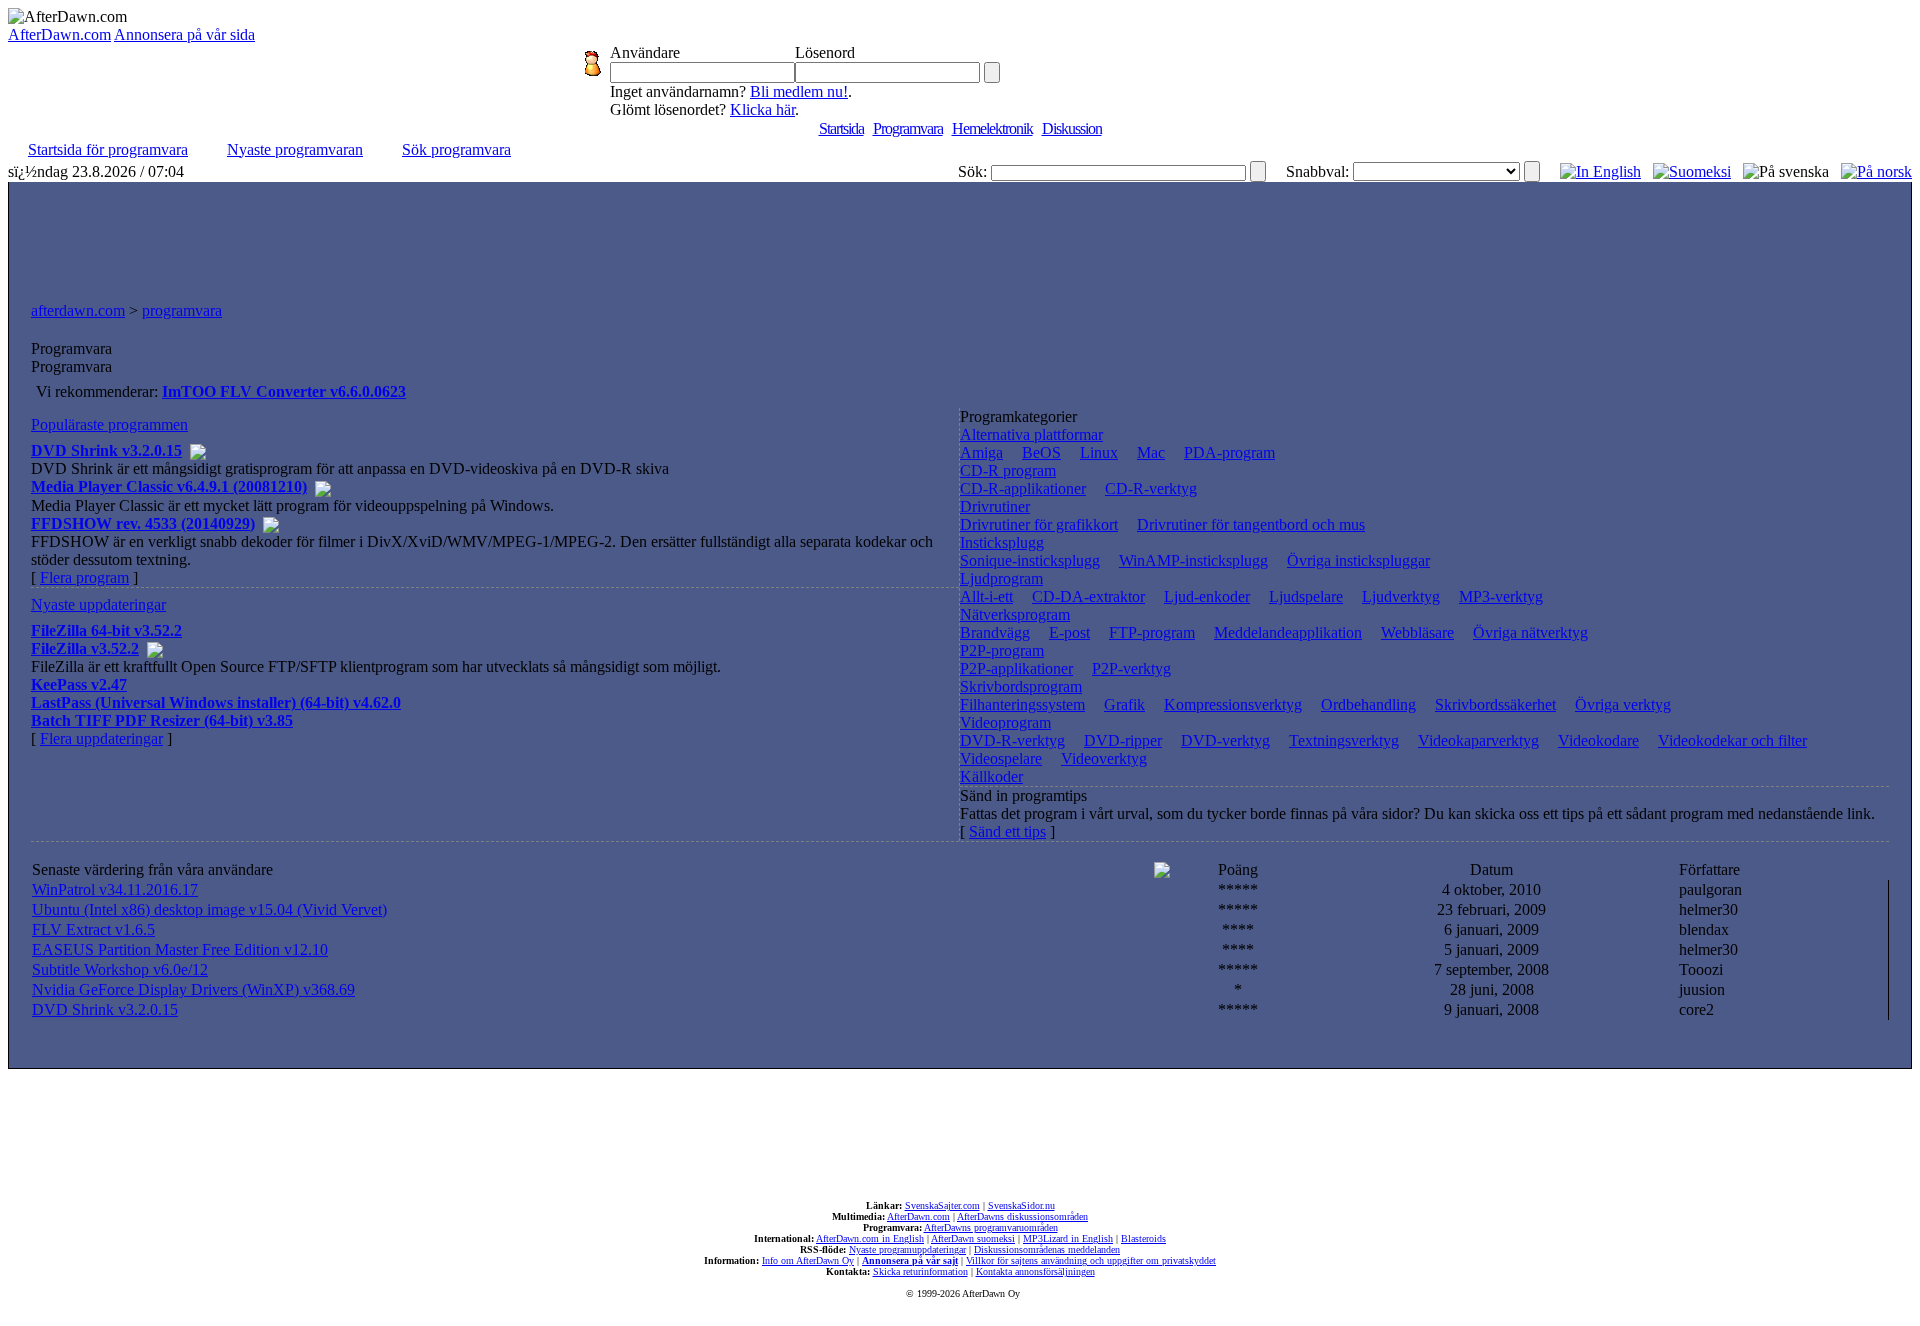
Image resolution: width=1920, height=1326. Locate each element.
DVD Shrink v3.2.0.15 (105, 1009)
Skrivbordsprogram (1021, 686)
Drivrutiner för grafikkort (1039, 524)
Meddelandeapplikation (1288, 632)
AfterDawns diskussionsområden (1022, 1216)
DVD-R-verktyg (1012, 740)
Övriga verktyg (1623, 704)
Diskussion (1072, 128)
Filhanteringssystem (1022, 704)
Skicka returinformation (920, 1271)
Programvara (908, 128)
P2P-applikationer (1016, 668)
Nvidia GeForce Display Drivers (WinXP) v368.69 (193, 989)
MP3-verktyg (1501, 596)
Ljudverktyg (1401, 596)
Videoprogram (1005, 722)
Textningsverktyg (1344, 740)
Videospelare (1001, 758)
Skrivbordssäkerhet (1495, 704)
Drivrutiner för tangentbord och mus (1251, 524)
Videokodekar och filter (1732, 740)
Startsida (841, 128)
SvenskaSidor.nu (1021, 1205)
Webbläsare (1417, 632)
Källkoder (991, 776)
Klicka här (762, 109)
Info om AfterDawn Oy (808, 1260)
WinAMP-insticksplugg (1193, 560)
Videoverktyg (1104, 758)
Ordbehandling (1368, 704)
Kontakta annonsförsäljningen (1035, 1271)
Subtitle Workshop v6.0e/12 (120, 969)
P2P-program (1002, 650)
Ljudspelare (1306, 596)
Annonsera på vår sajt (910, 1260)
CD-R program (1008, 470)
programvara (182, 310)
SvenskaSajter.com (942, 1205)
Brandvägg (995, 632)
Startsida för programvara (108, 149)
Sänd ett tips (1007, 831)
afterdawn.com (78, 310)
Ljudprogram (1001, 578)
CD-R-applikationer (1023, 488)
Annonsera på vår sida (184, 34)
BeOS (1041, 452)
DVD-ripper (1123, 740)
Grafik (1124, 704)
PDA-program (1229, 452)
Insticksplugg (1002, 542)
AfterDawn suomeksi (973, 1238)
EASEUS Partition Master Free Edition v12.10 (180, 949)
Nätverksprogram (1015, 614)
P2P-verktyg (1131, 668)
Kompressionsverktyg (1233, 704)
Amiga (981, 452)
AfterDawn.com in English (870, 1238)
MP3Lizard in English (1068, 1238)
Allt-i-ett (986, 596)
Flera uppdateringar (101, 738)
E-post (1069, 632)
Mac (1151, 452)
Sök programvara (456, 149)
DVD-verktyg (1225, 740)
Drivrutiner (995, 506)
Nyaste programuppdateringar (907, 1249)
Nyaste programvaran (295, 149)
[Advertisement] (960, 237)
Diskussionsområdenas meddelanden (1047, 1249)
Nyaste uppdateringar (98, 604)
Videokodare (1598, 740)
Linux (1099, 452)
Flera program (84, 577)
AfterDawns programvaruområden (991, 1227)
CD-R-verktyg (1151, 488)
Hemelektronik (992, 128)
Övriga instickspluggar (1358, 560)
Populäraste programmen (109, 424)
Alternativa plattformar (1031, 434)
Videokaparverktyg (1478, 740)
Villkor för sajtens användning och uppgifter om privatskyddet (1091, 1260)
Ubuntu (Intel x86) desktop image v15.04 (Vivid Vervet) (209, 909)
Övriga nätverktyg (1530, 632)
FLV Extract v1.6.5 (93, 929)
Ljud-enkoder (1207, 596)
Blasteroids (1143, 1238)
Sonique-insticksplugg (1030, 560)
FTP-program (1152, 632)
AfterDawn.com (59, 34)
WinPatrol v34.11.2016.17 (115, 889)
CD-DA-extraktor (1088, 596)
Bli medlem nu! (799, 91)
